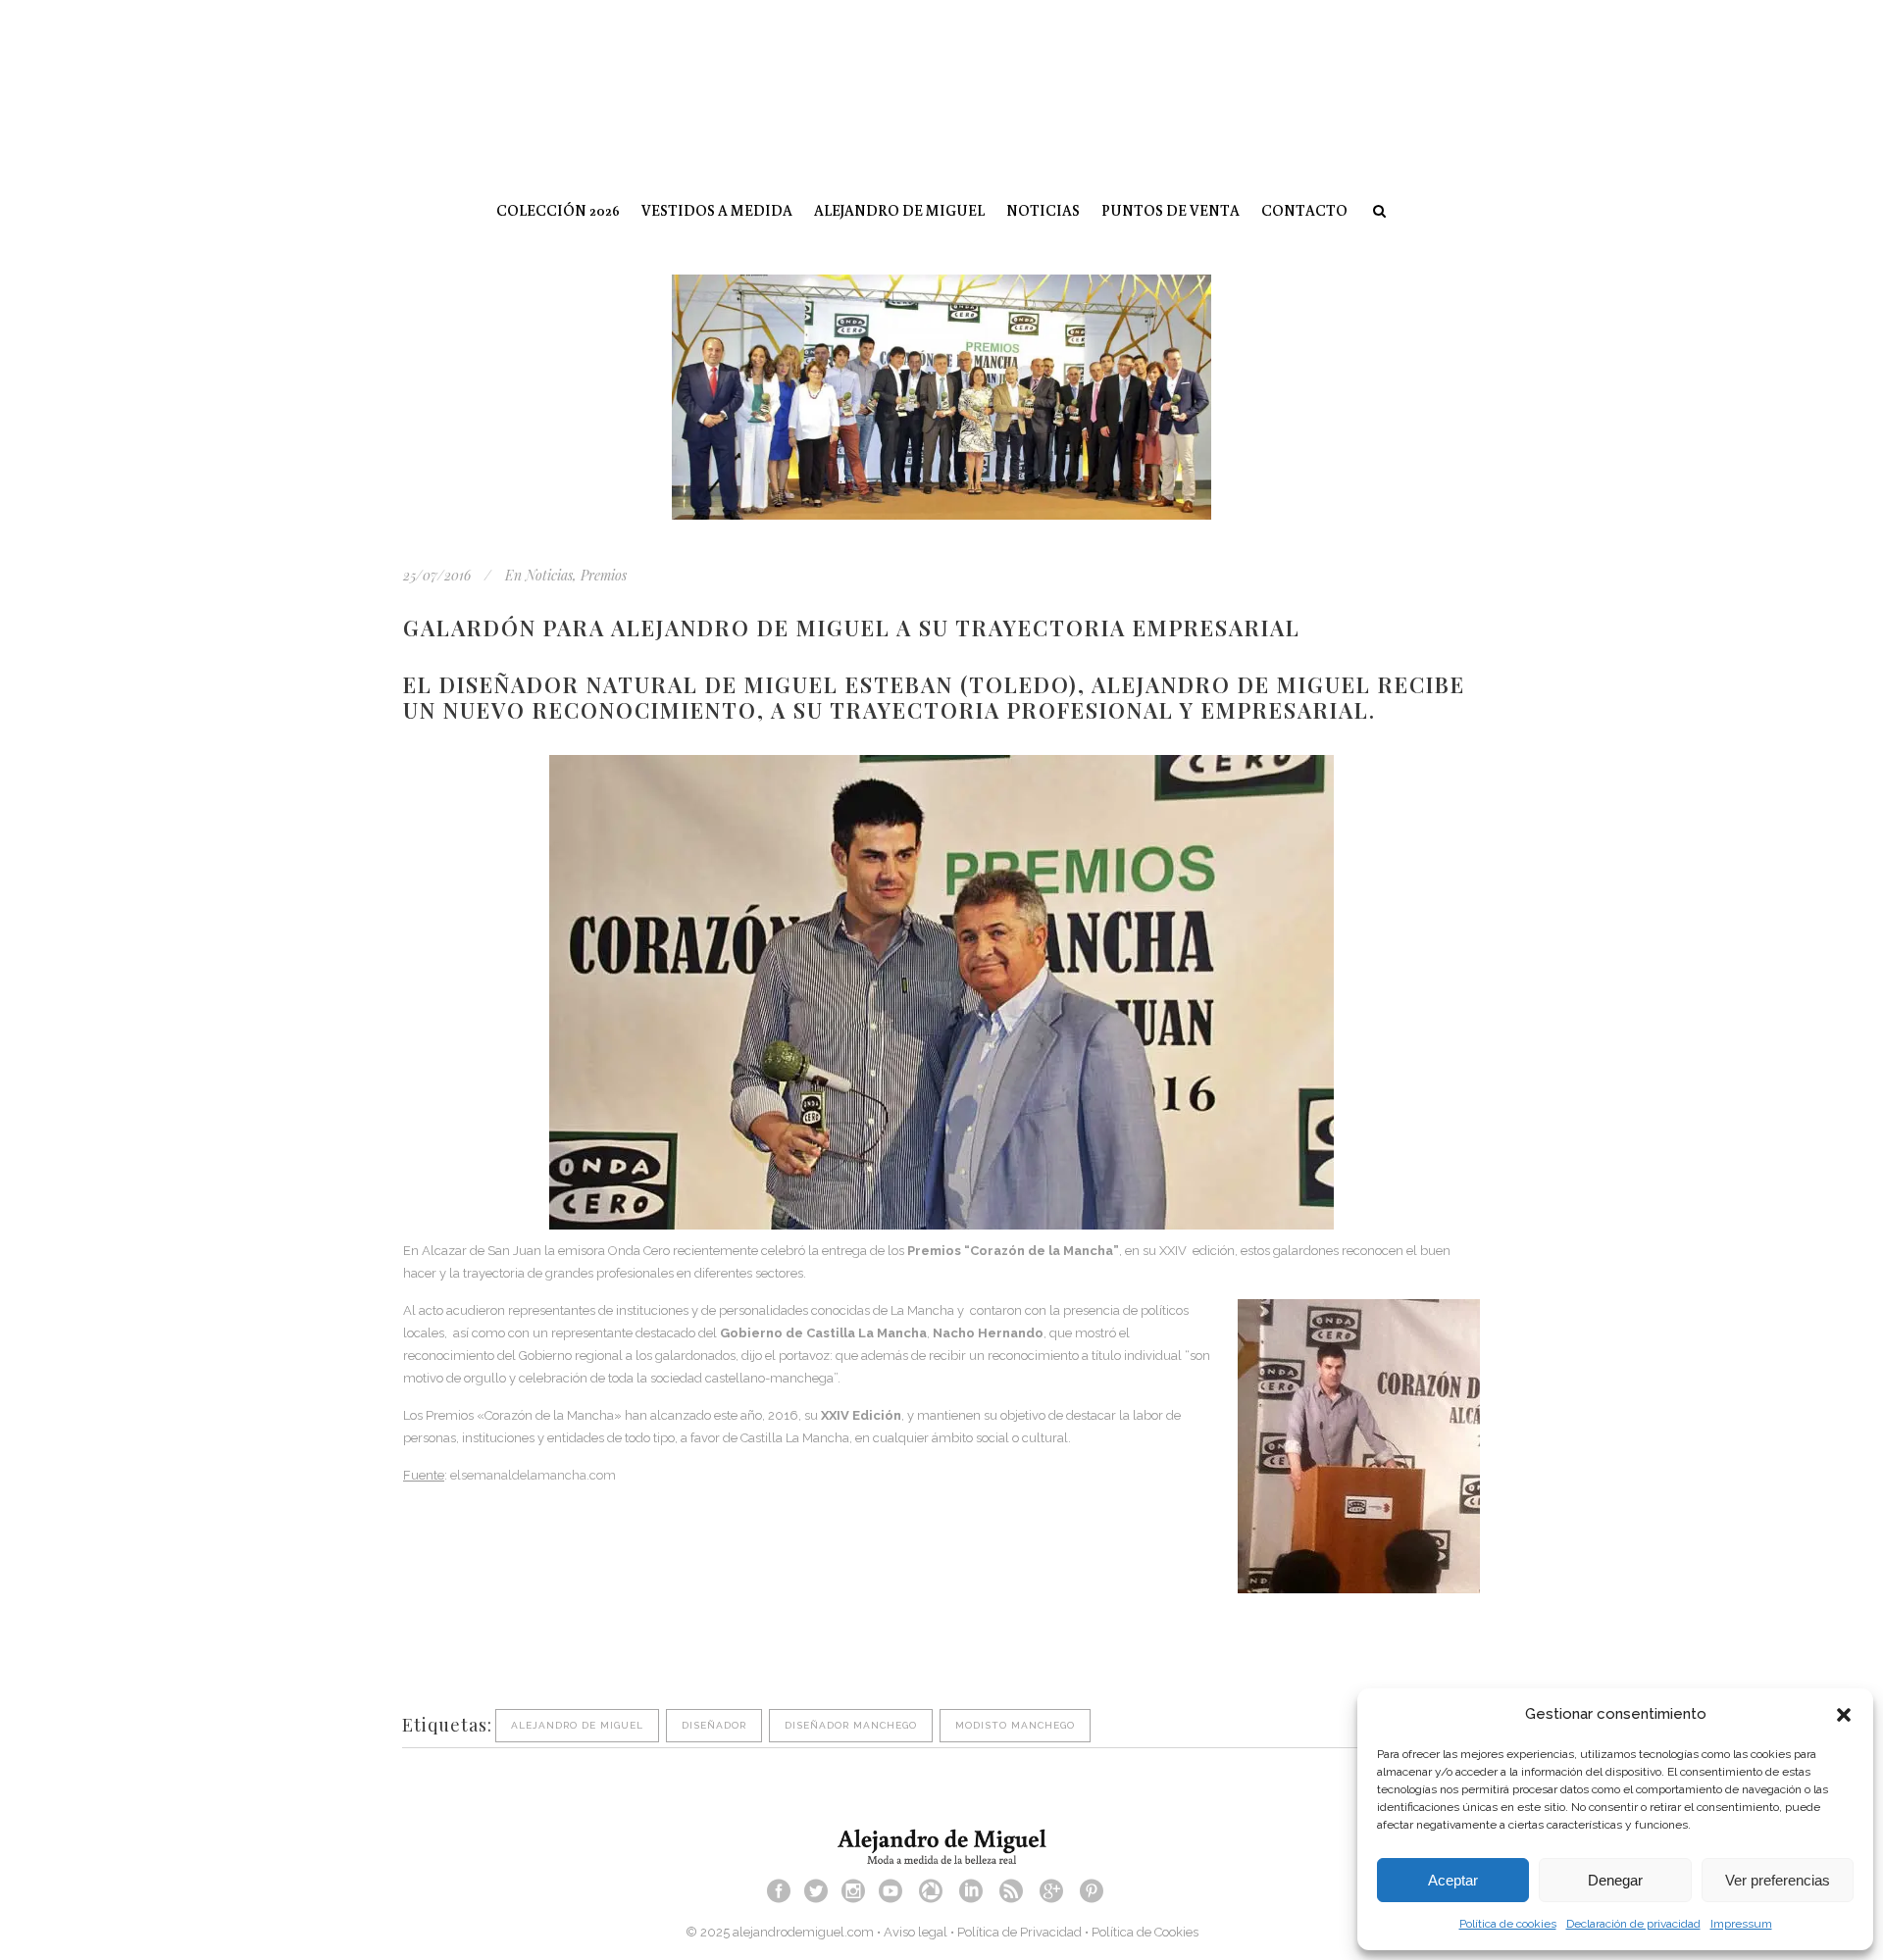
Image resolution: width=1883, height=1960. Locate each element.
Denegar (1615, 1880)
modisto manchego (1015, 1725)
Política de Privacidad (1019, 1932)
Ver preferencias (1778, 1880)
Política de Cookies (1145, 1932)
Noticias (549, 575)
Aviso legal (916, 1932)
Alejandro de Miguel (577, 1725)
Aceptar (1453, 1880)
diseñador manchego (851, 1725)
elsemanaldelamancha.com (533, 1475)
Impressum (1741, 1924)
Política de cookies (1508, 1924)
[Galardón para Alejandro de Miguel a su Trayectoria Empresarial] (941, 397)
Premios (604, 575)
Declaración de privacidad (1633, 1924)
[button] (1844, 1715)
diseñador (714, 1725)
